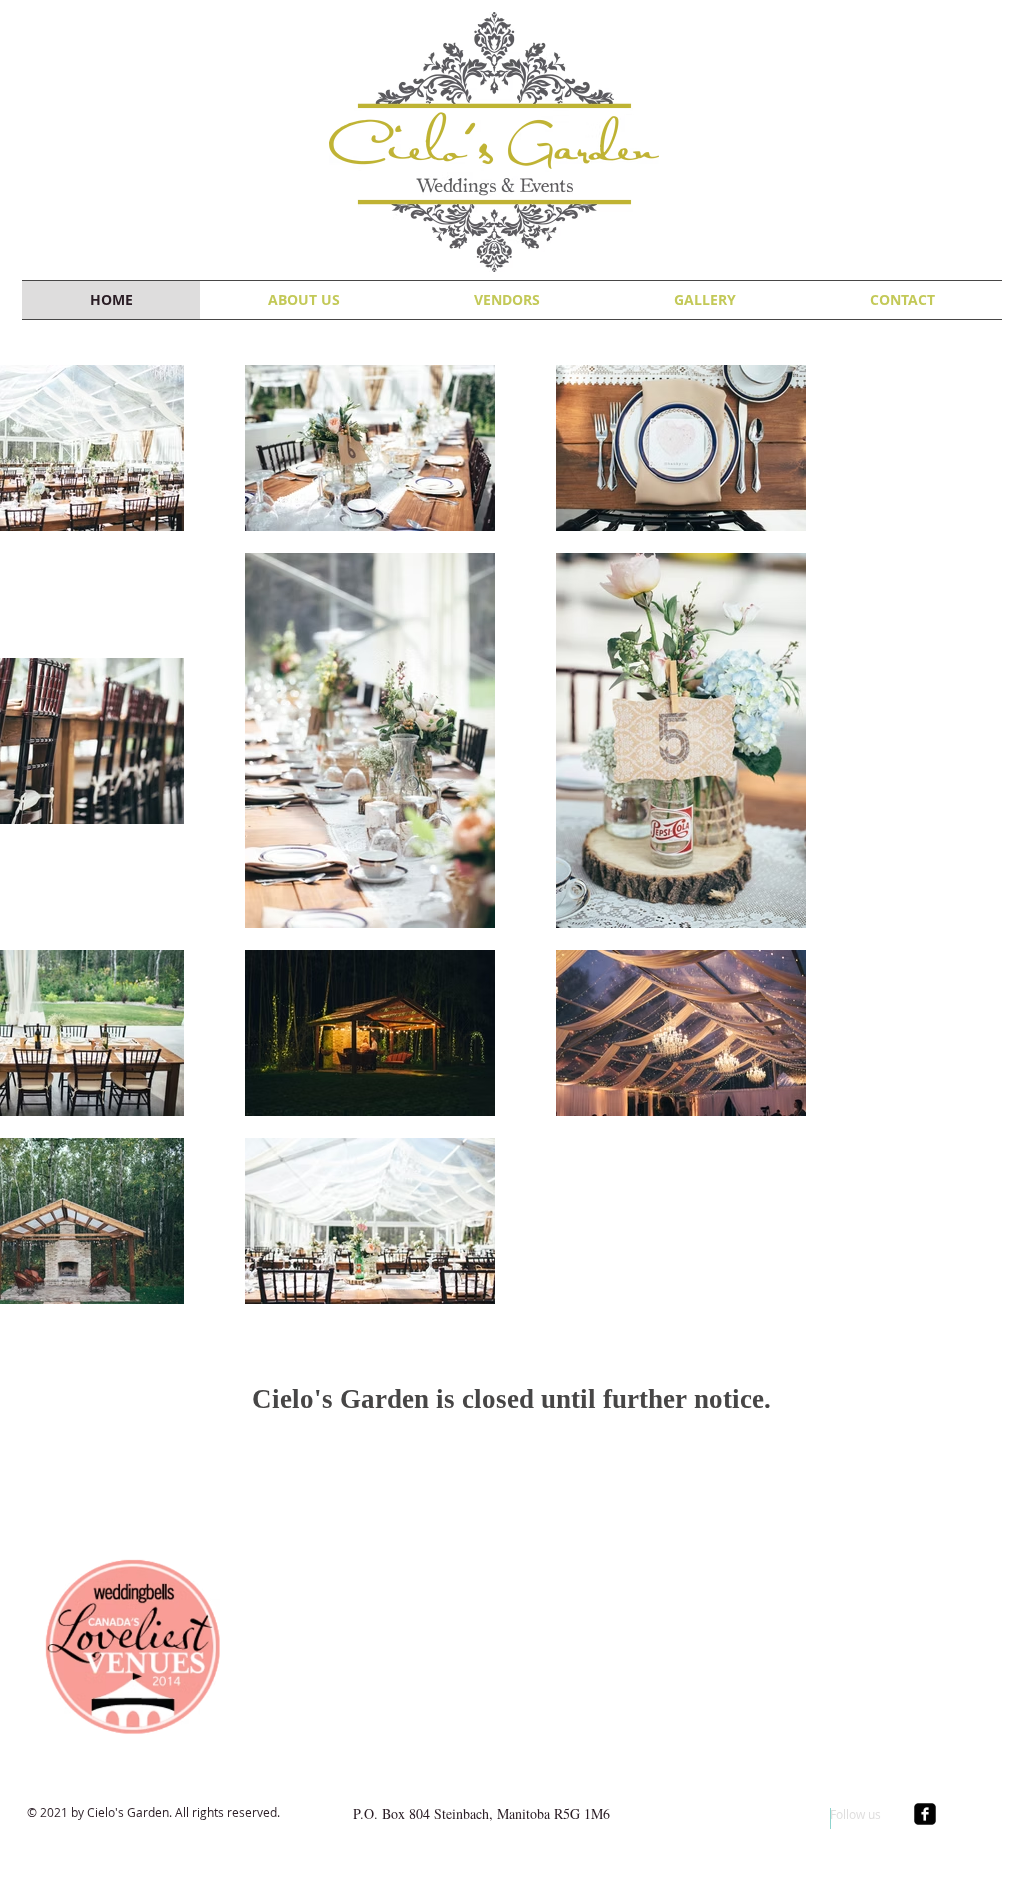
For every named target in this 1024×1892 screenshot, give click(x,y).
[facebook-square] (925, 1814)
